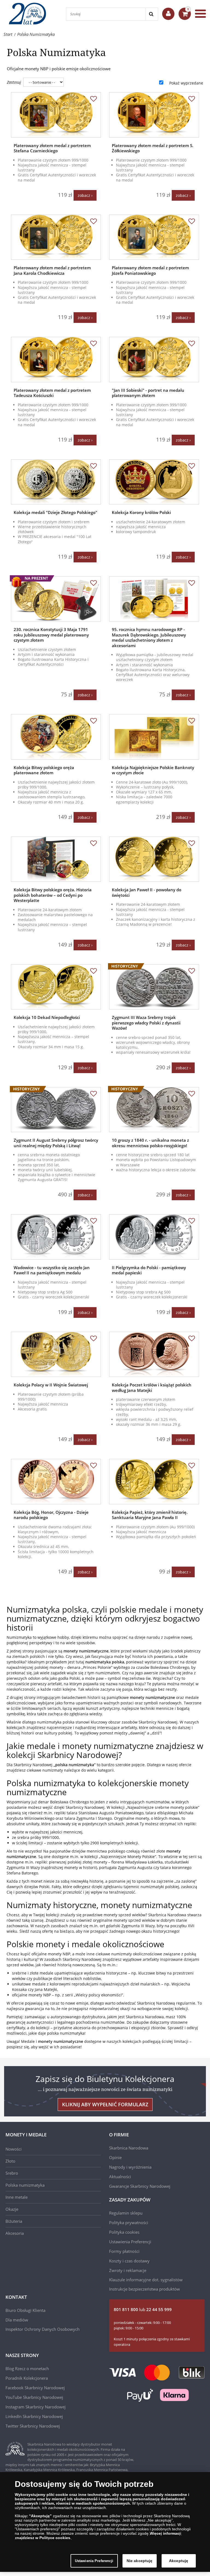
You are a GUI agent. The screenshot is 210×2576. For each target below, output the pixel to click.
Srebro (12, 2173)
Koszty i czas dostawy (129, 2261)
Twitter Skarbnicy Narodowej (33, 2426)
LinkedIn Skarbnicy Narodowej (34, 2416)
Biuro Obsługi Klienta (25, 2310)
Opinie (115, 2157)
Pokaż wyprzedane (186, 83)
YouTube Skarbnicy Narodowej (34, 2397)
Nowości (14, 2149)
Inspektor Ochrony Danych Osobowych (43, 2329)
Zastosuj (14, 82)
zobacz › (85, 195)
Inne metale (17, 2197)
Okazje (12, 2209)
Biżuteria (14, 2221)
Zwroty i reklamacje (128, 2270)
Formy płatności (124, 2251)
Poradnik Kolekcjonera (27, 2378)
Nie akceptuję (140, 2561)
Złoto (10, 2161)
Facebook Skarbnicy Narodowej (35, 2388)
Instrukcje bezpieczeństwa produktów (145, 2289)
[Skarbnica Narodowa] (30, 14)
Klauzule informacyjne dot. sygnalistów (146, 2280)
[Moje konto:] (168, 14)
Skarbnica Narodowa (129, 2148)
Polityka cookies (124, 2232)
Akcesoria (15, 2233)
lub (143, 2309)
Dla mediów (17, 2320)
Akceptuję (179, 2561)
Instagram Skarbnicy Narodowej (36, 2407)
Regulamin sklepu (126, 2213)
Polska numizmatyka (25, 2185)
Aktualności (120, 2177)
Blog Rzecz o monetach (27, 2368)
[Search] (152, 14)
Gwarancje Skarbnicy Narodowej (140, 2186)
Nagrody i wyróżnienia (130, 2167)
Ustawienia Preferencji (94, 2561)
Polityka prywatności (129, 2222)
